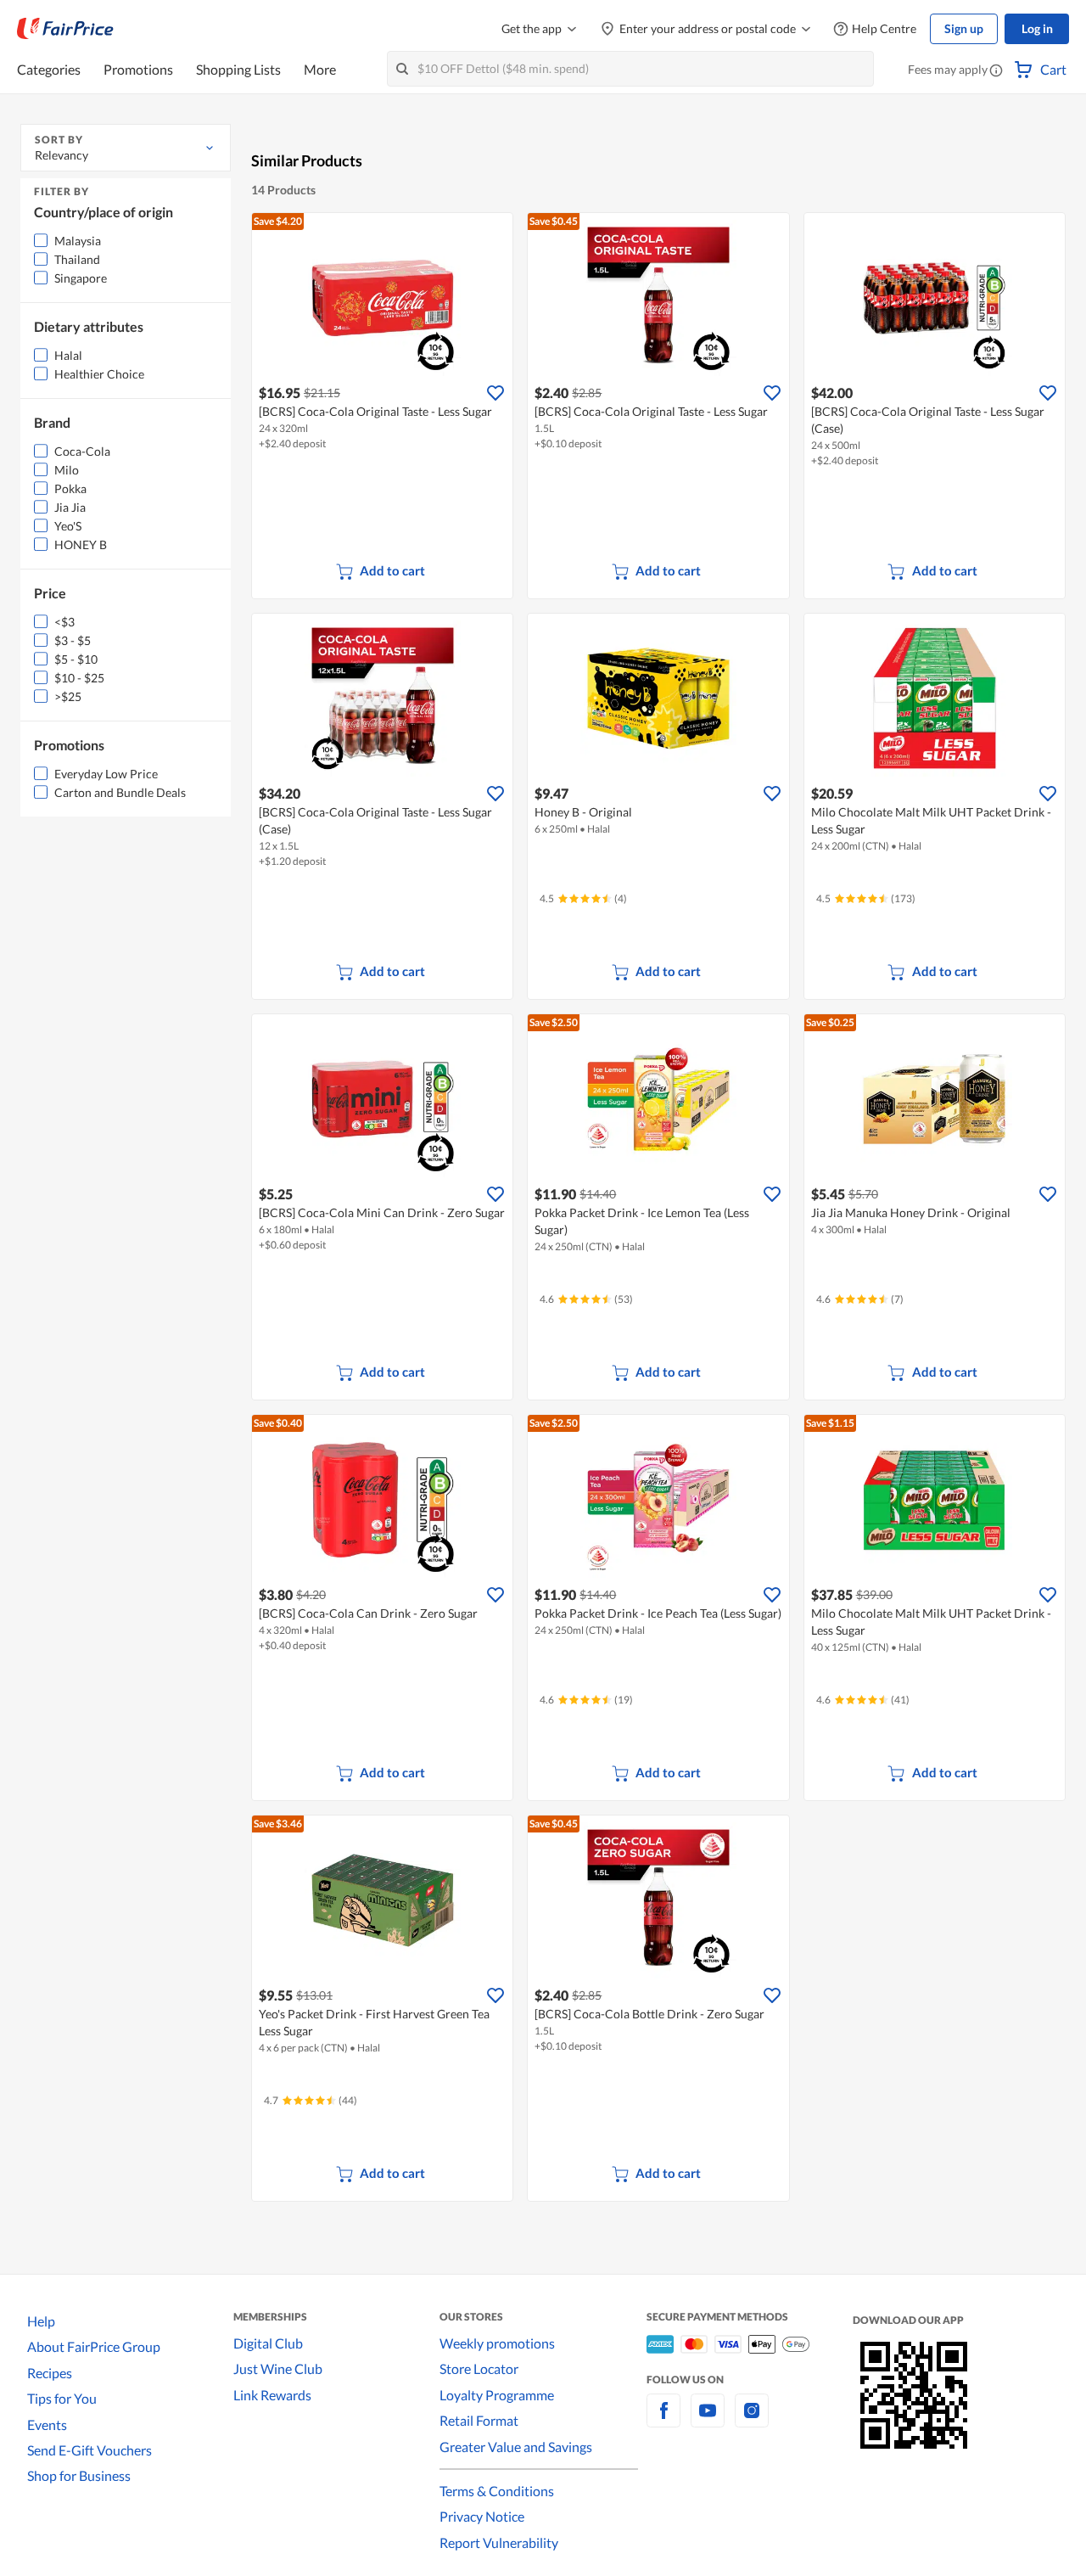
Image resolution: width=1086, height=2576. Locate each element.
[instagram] (752, 2420)
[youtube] (708, 2420)
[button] (996, 71)
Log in (1037, 28)
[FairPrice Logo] (65, 29)
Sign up (964, 28)
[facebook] (663, 2420)
